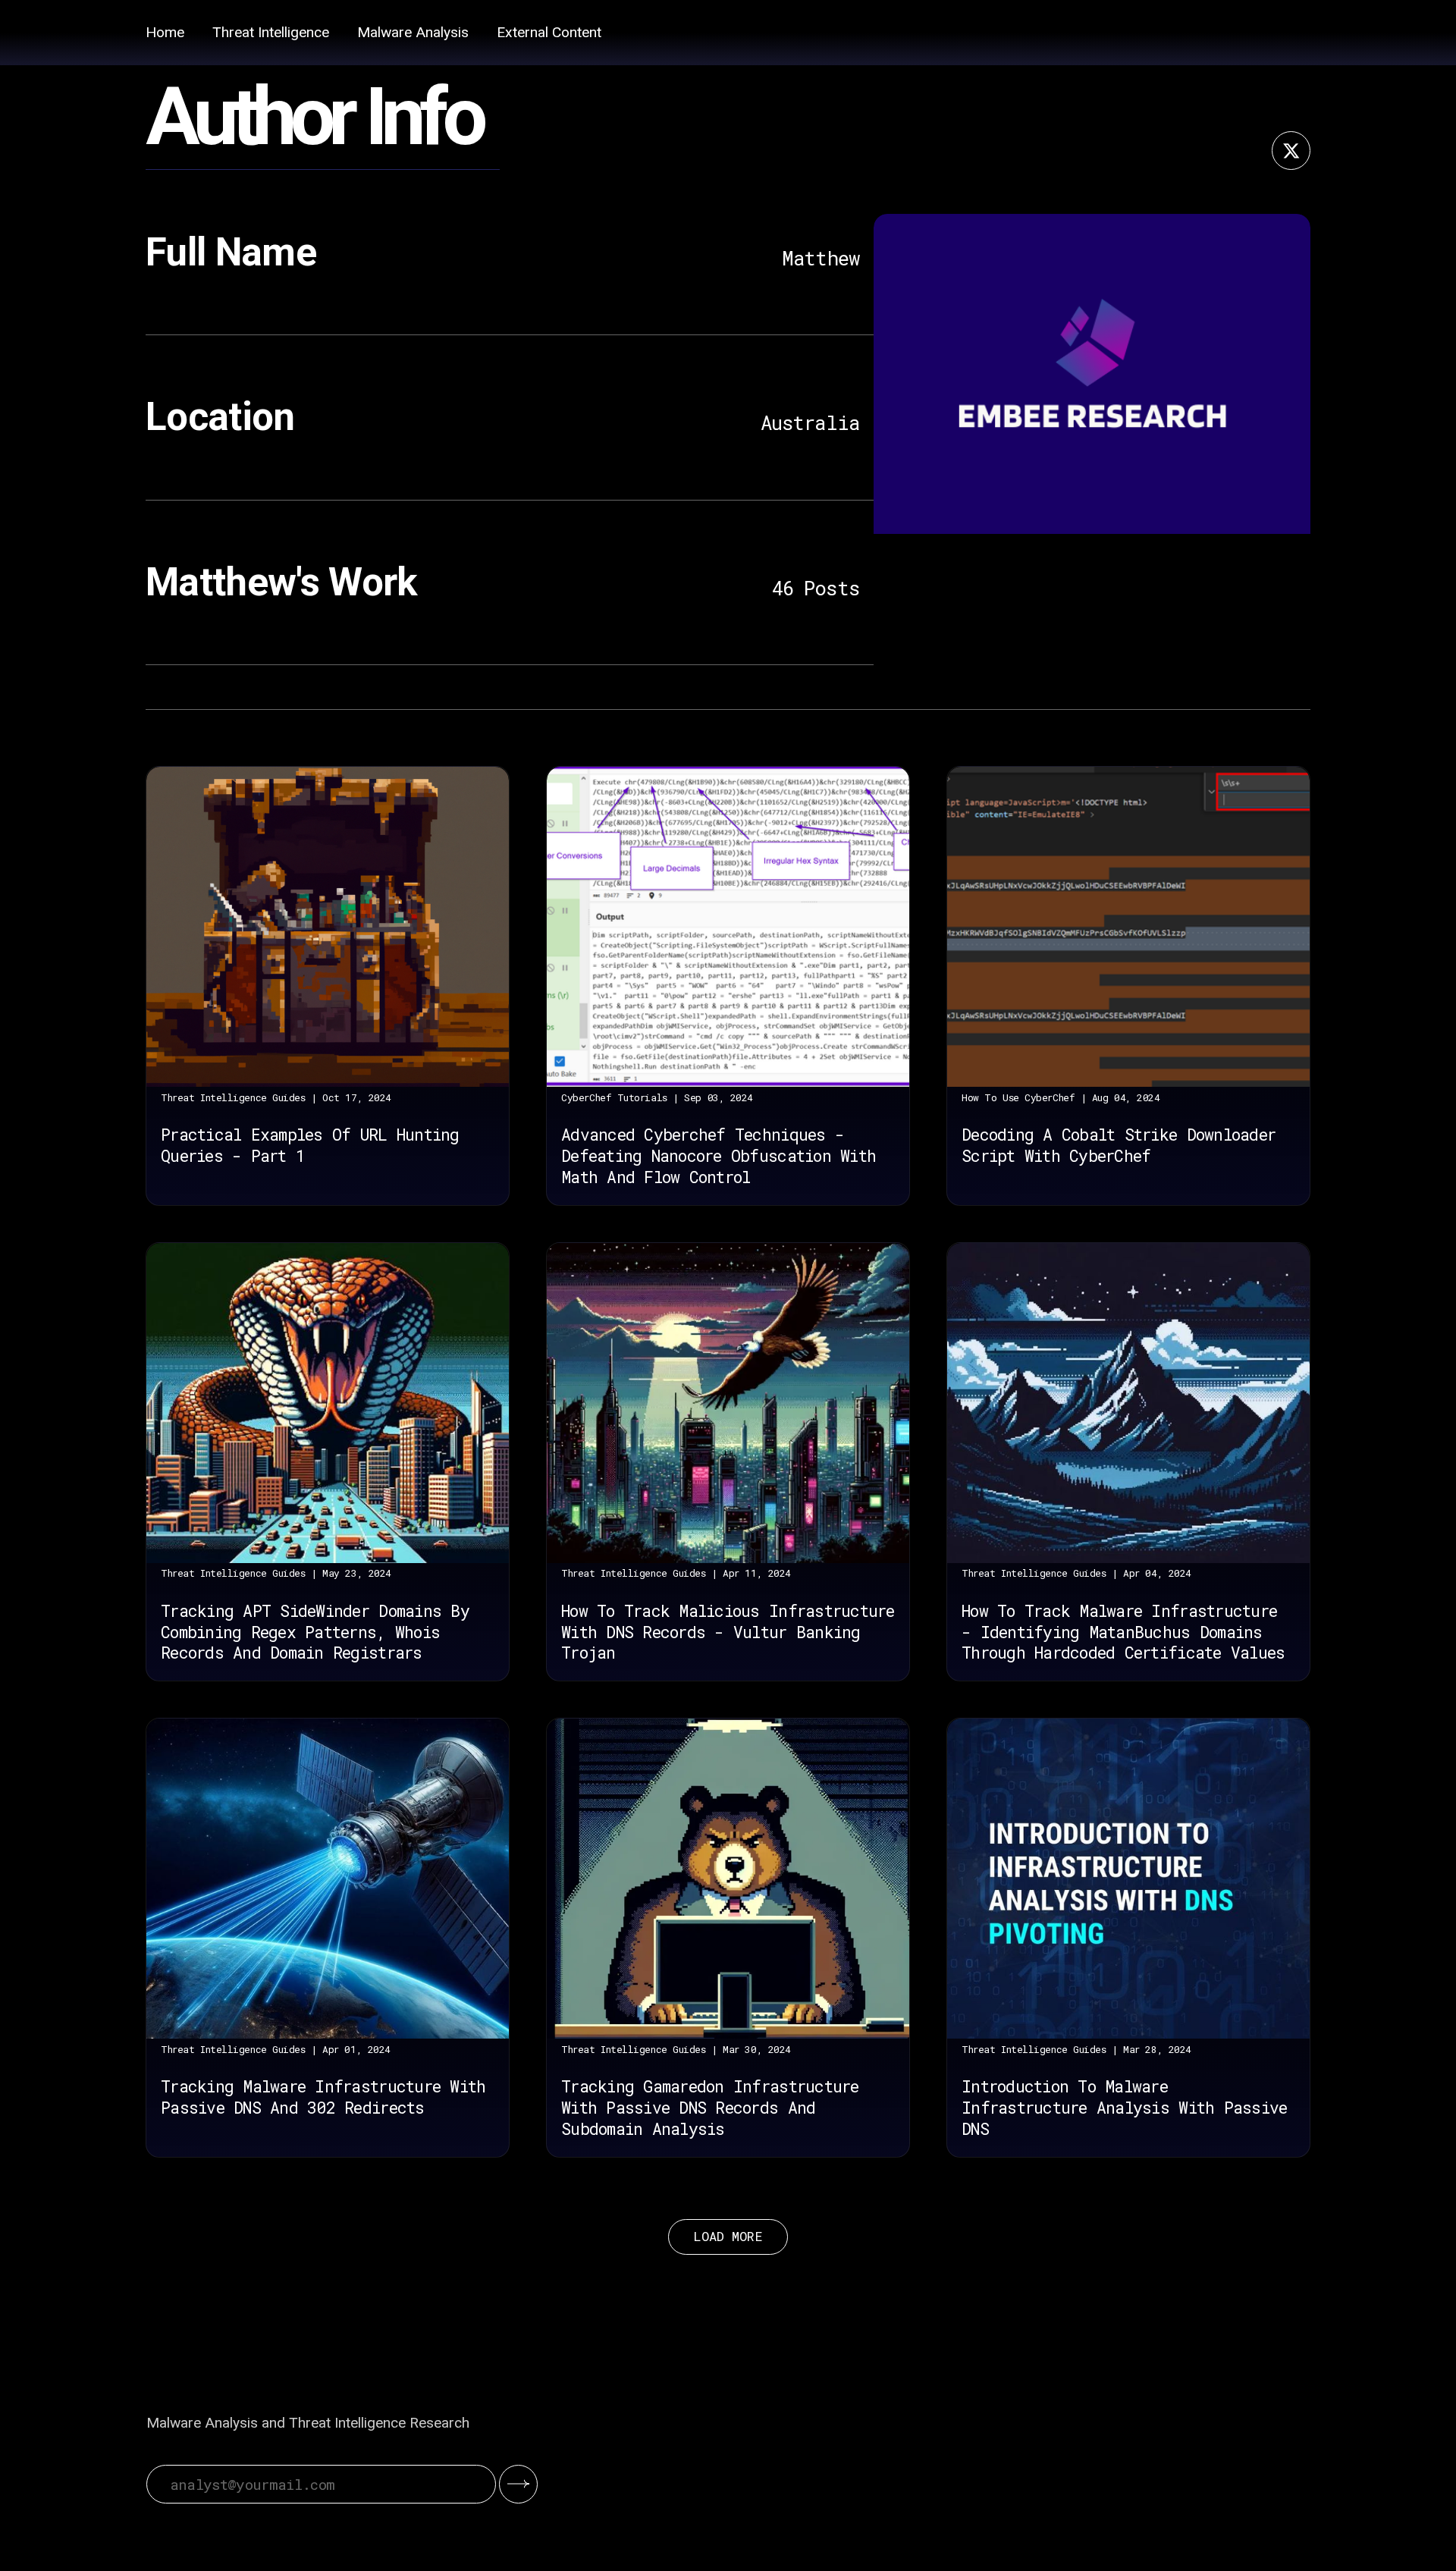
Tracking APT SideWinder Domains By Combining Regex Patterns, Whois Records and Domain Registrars (315, 1632)
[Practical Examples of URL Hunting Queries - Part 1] (328, 927)
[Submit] (518, 2484)
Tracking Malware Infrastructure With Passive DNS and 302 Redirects (323, 2097)
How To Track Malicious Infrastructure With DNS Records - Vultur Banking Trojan (728, 1632)
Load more (728, 2236)
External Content (549, 32)
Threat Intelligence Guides (233, 1097)
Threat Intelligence (271, 32)
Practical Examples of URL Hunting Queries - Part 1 (310, 1145)
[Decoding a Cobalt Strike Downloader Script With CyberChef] (1128, 927)
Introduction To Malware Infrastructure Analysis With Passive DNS (1124, 2108)
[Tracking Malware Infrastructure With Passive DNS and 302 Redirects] (328, 1879)
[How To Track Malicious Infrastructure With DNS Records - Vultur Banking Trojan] (728, 1403)
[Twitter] (1291, 151)
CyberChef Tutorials (614, 1097)
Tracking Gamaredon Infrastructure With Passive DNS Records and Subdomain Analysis (710, 2108)
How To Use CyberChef (1018, 1097)
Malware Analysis (413, 32)
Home (165, 32)
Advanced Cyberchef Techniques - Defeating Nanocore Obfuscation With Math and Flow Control (719, 1156)
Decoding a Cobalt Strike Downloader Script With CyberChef (1119, 1145)
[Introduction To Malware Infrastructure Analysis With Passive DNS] (1128, 1879)
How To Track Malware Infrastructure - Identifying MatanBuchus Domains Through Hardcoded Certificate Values (1123, 1632)
